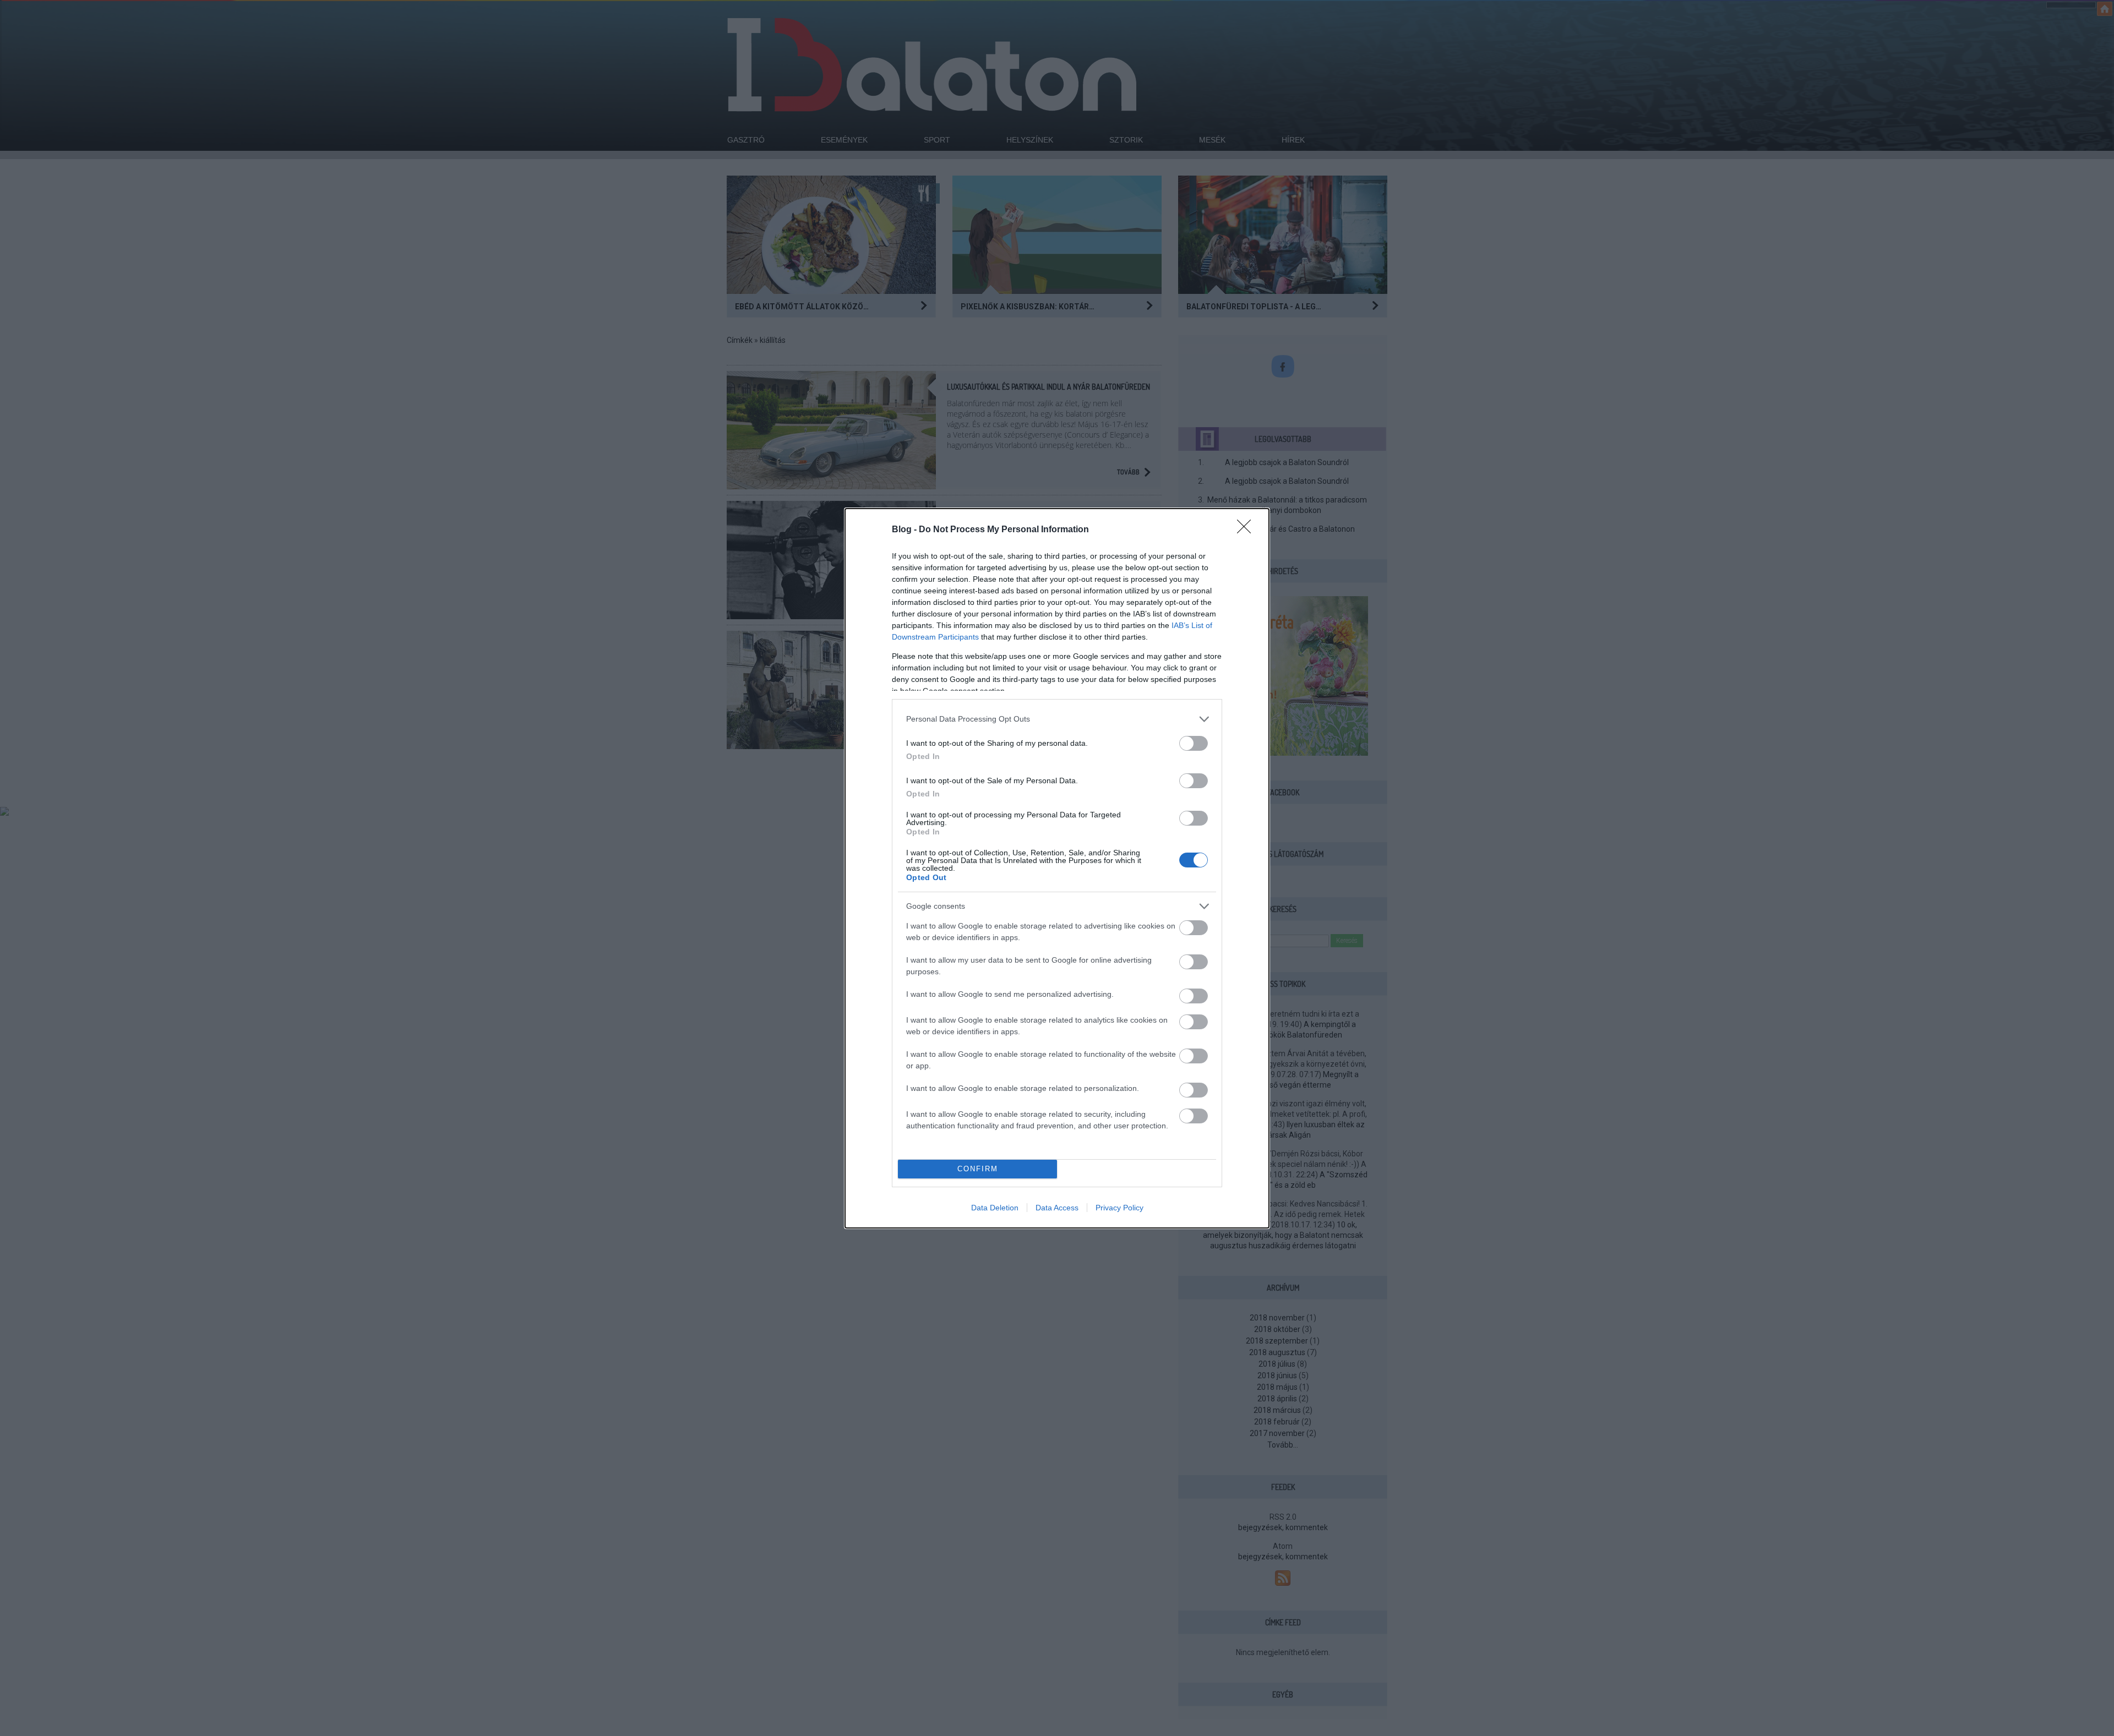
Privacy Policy (1119, 1208)
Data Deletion (995, 1208)
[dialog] (1057, 868)
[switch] (1194, 743)
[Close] (1247, 530)
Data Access (1057, 1208)
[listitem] (1057, 719)
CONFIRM (978, 1169)
